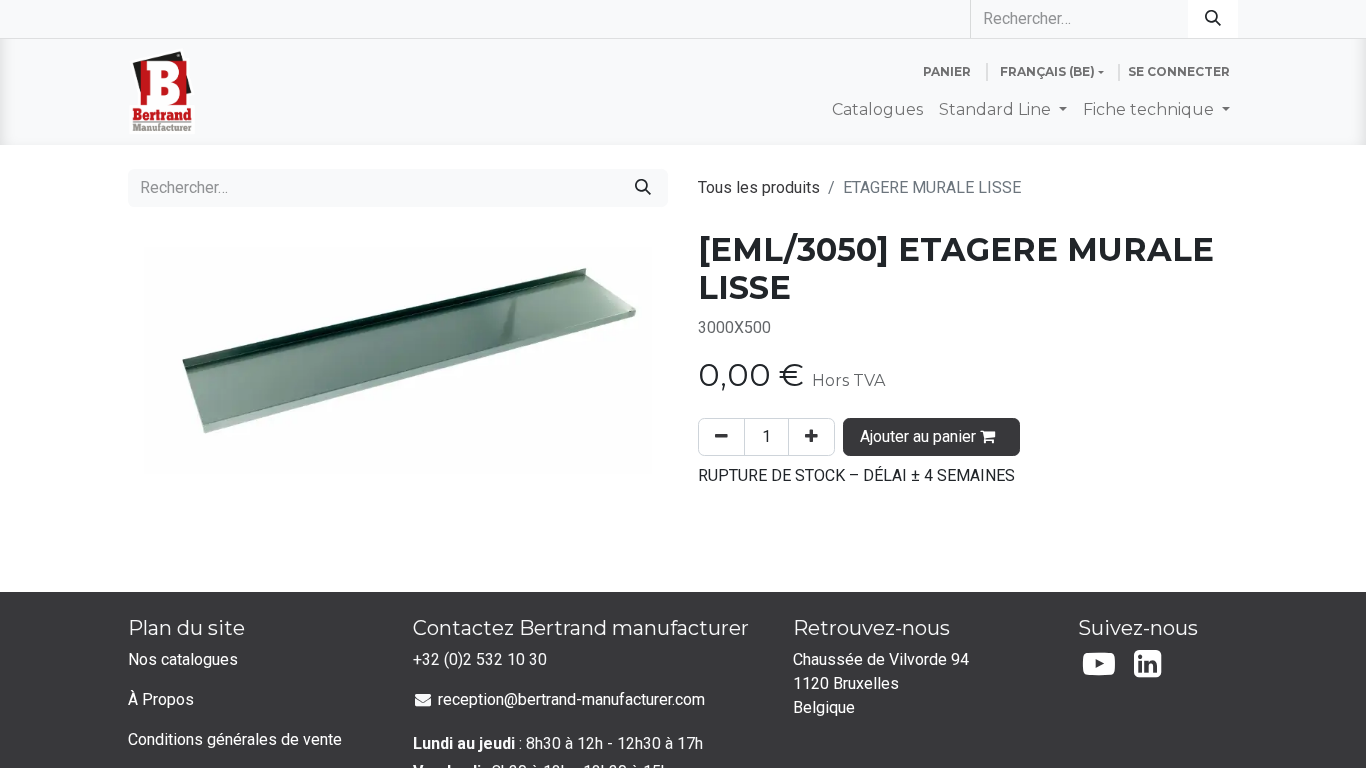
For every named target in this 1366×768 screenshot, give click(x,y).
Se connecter (1179, 71)
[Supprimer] (721, 437)
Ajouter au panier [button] (920, 436)
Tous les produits (759, 187)
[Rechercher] (1213, 19)
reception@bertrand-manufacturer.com (571, 699)
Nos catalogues (183, 659)
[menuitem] (877, 110)
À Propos (161, 699)
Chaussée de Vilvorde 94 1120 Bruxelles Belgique (883, 683)
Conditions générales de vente (235, 739)
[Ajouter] (811, 437)
